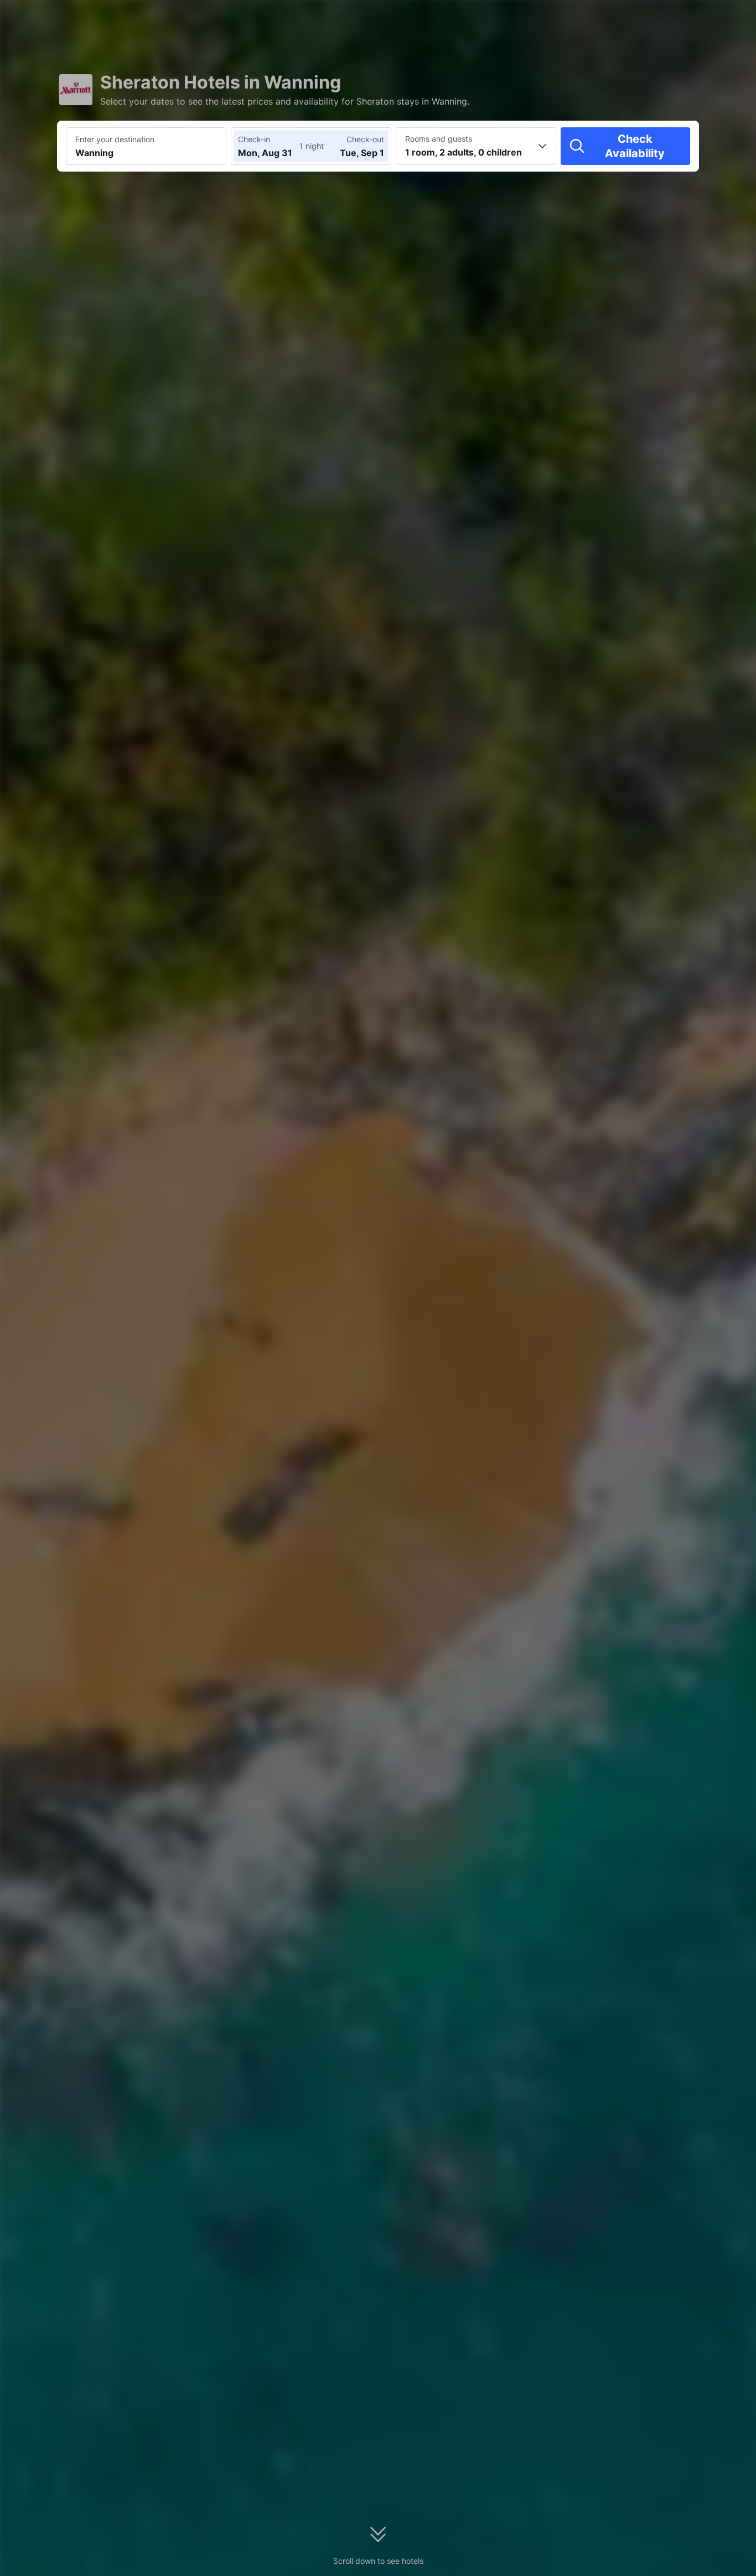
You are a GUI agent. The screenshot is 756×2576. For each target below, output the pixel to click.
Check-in (254, 139)
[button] (662, 18)
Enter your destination (115, 139)
